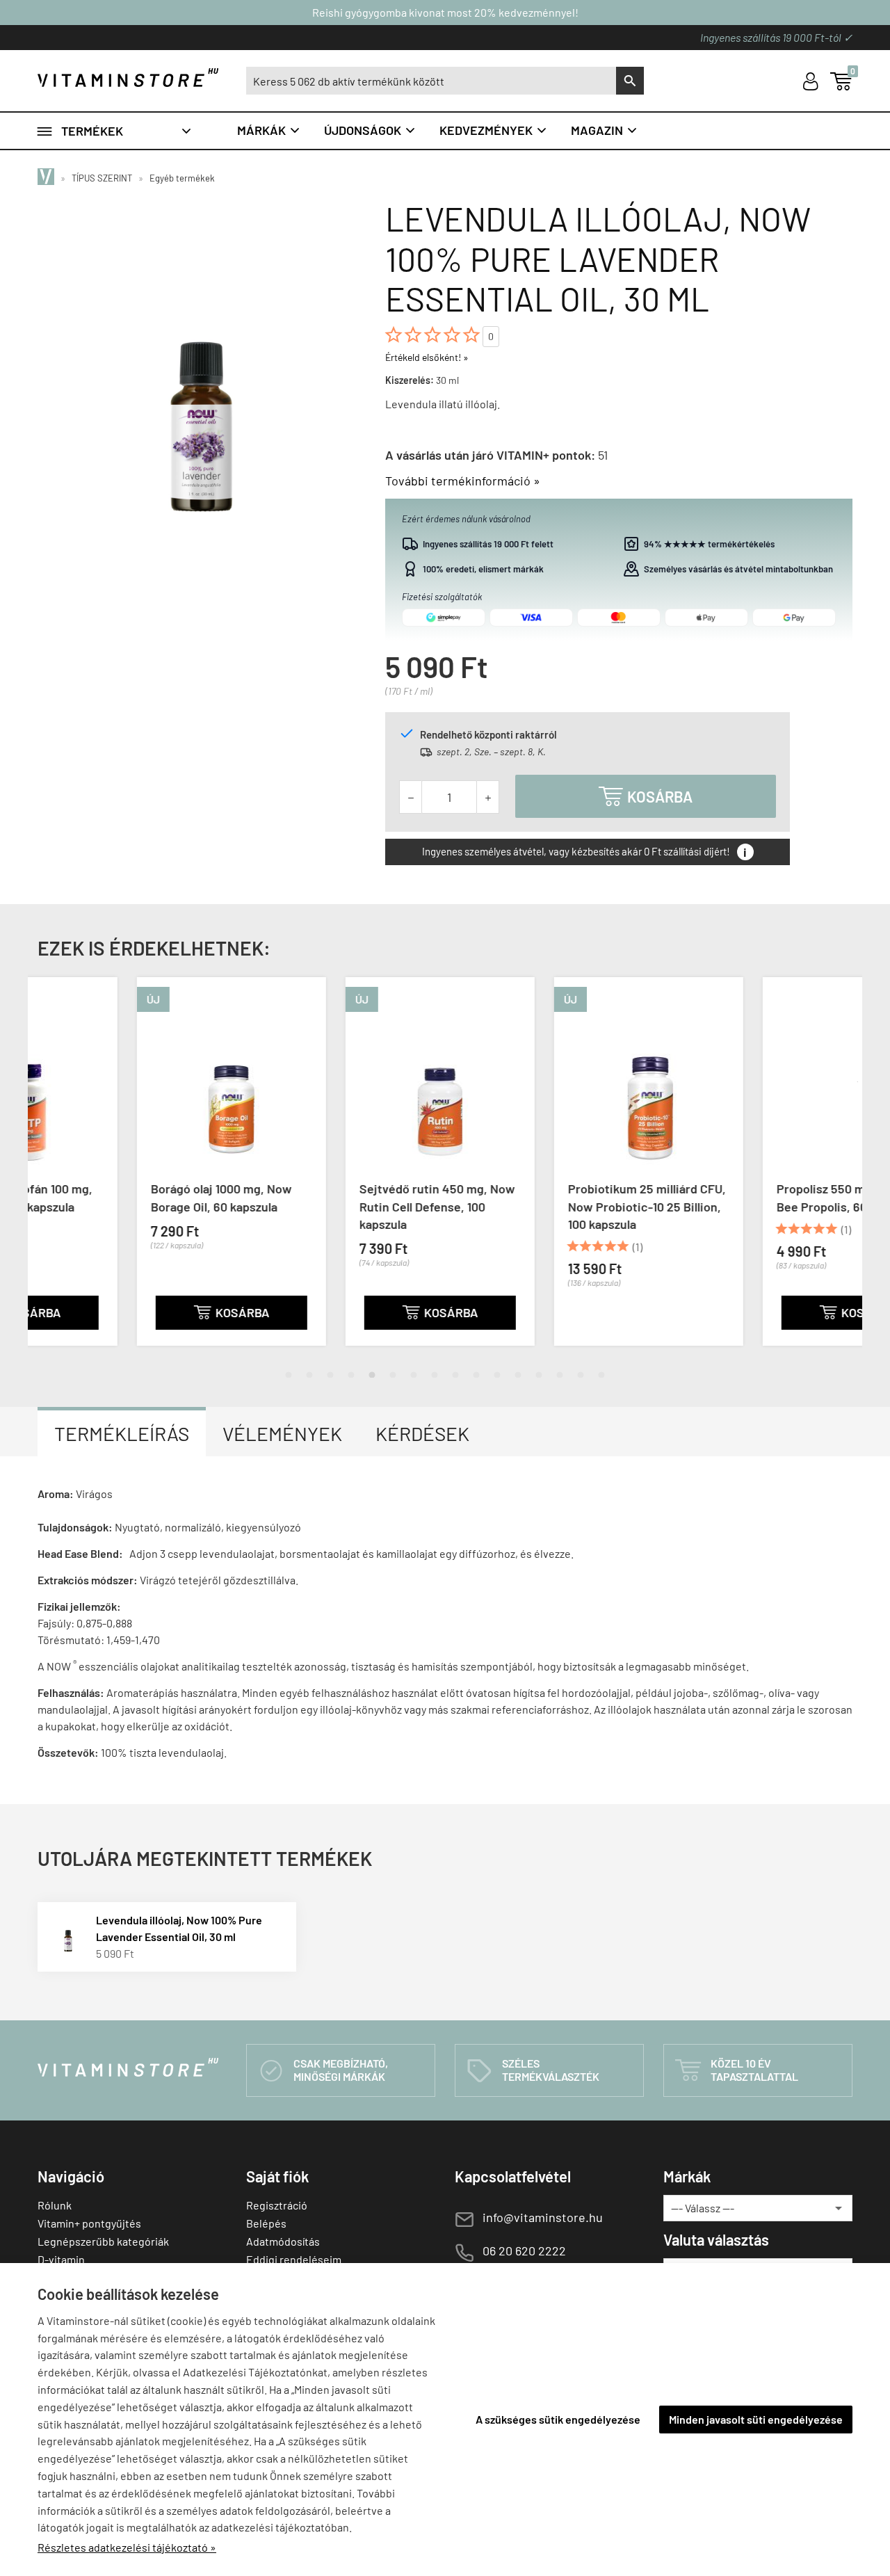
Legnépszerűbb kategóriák (103, 2241)
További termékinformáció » (463, 481)
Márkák (269, 130)
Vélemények (282, 1433)
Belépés (266, 2223)
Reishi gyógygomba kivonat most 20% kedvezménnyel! (445, 12)
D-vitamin (61, 2259)
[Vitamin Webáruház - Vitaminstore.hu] (48, 178)
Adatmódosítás (283, 2241)
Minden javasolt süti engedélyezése (756, 2419)
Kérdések (422, 1433)
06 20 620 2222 (524, 2251)
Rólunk (55, 2205)
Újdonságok (370, 130)
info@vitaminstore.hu (543, 2217)
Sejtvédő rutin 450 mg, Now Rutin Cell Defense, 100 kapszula (338, 1206)
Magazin (605, 130)
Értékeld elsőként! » (427, 357)
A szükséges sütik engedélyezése (558, 2419)
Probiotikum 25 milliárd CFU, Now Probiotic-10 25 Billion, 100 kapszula (548, 1206)
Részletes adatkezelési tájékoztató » (127, 2547)
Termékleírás (122, 1433)
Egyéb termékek (182, 178)
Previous (42, 1173)
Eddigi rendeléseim (294, 2259)
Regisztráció (277, 2205)
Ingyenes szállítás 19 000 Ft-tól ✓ (776, 37)
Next (848, 1173)
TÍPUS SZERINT (102, 178)
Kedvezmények (494, 130)
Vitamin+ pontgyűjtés (89, 2223)
